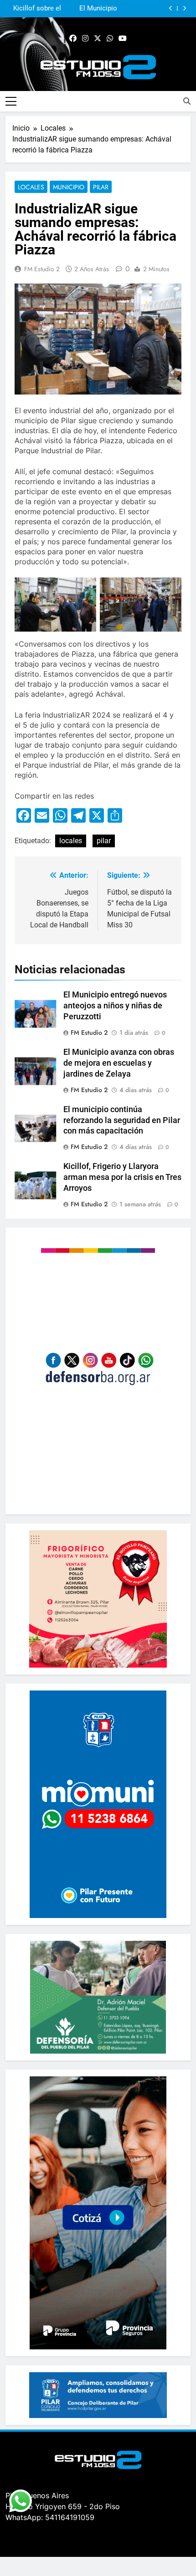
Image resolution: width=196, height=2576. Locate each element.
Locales (31, 187)
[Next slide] (184, 8)
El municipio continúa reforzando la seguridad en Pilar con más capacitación (122, 1120)
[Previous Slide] (171, 8)
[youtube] (123, 39)
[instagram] (85, 39)
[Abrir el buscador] (187, 101)
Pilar (101, 187)
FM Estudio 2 (42, 269)
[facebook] (73, 39)
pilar (104, 841)
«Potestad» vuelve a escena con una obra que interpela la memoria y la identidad (34, 9)
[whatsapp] (110, 39)
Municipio (69, 187)
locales (71, 841)
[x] (98, 39)
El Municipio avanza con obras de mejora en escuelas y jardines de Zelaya (119, 1063)
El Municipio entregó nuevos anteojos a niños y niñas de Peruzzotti (115, 1006)
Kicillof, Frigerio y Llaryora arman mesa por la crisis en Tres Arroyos (122, 1177)
